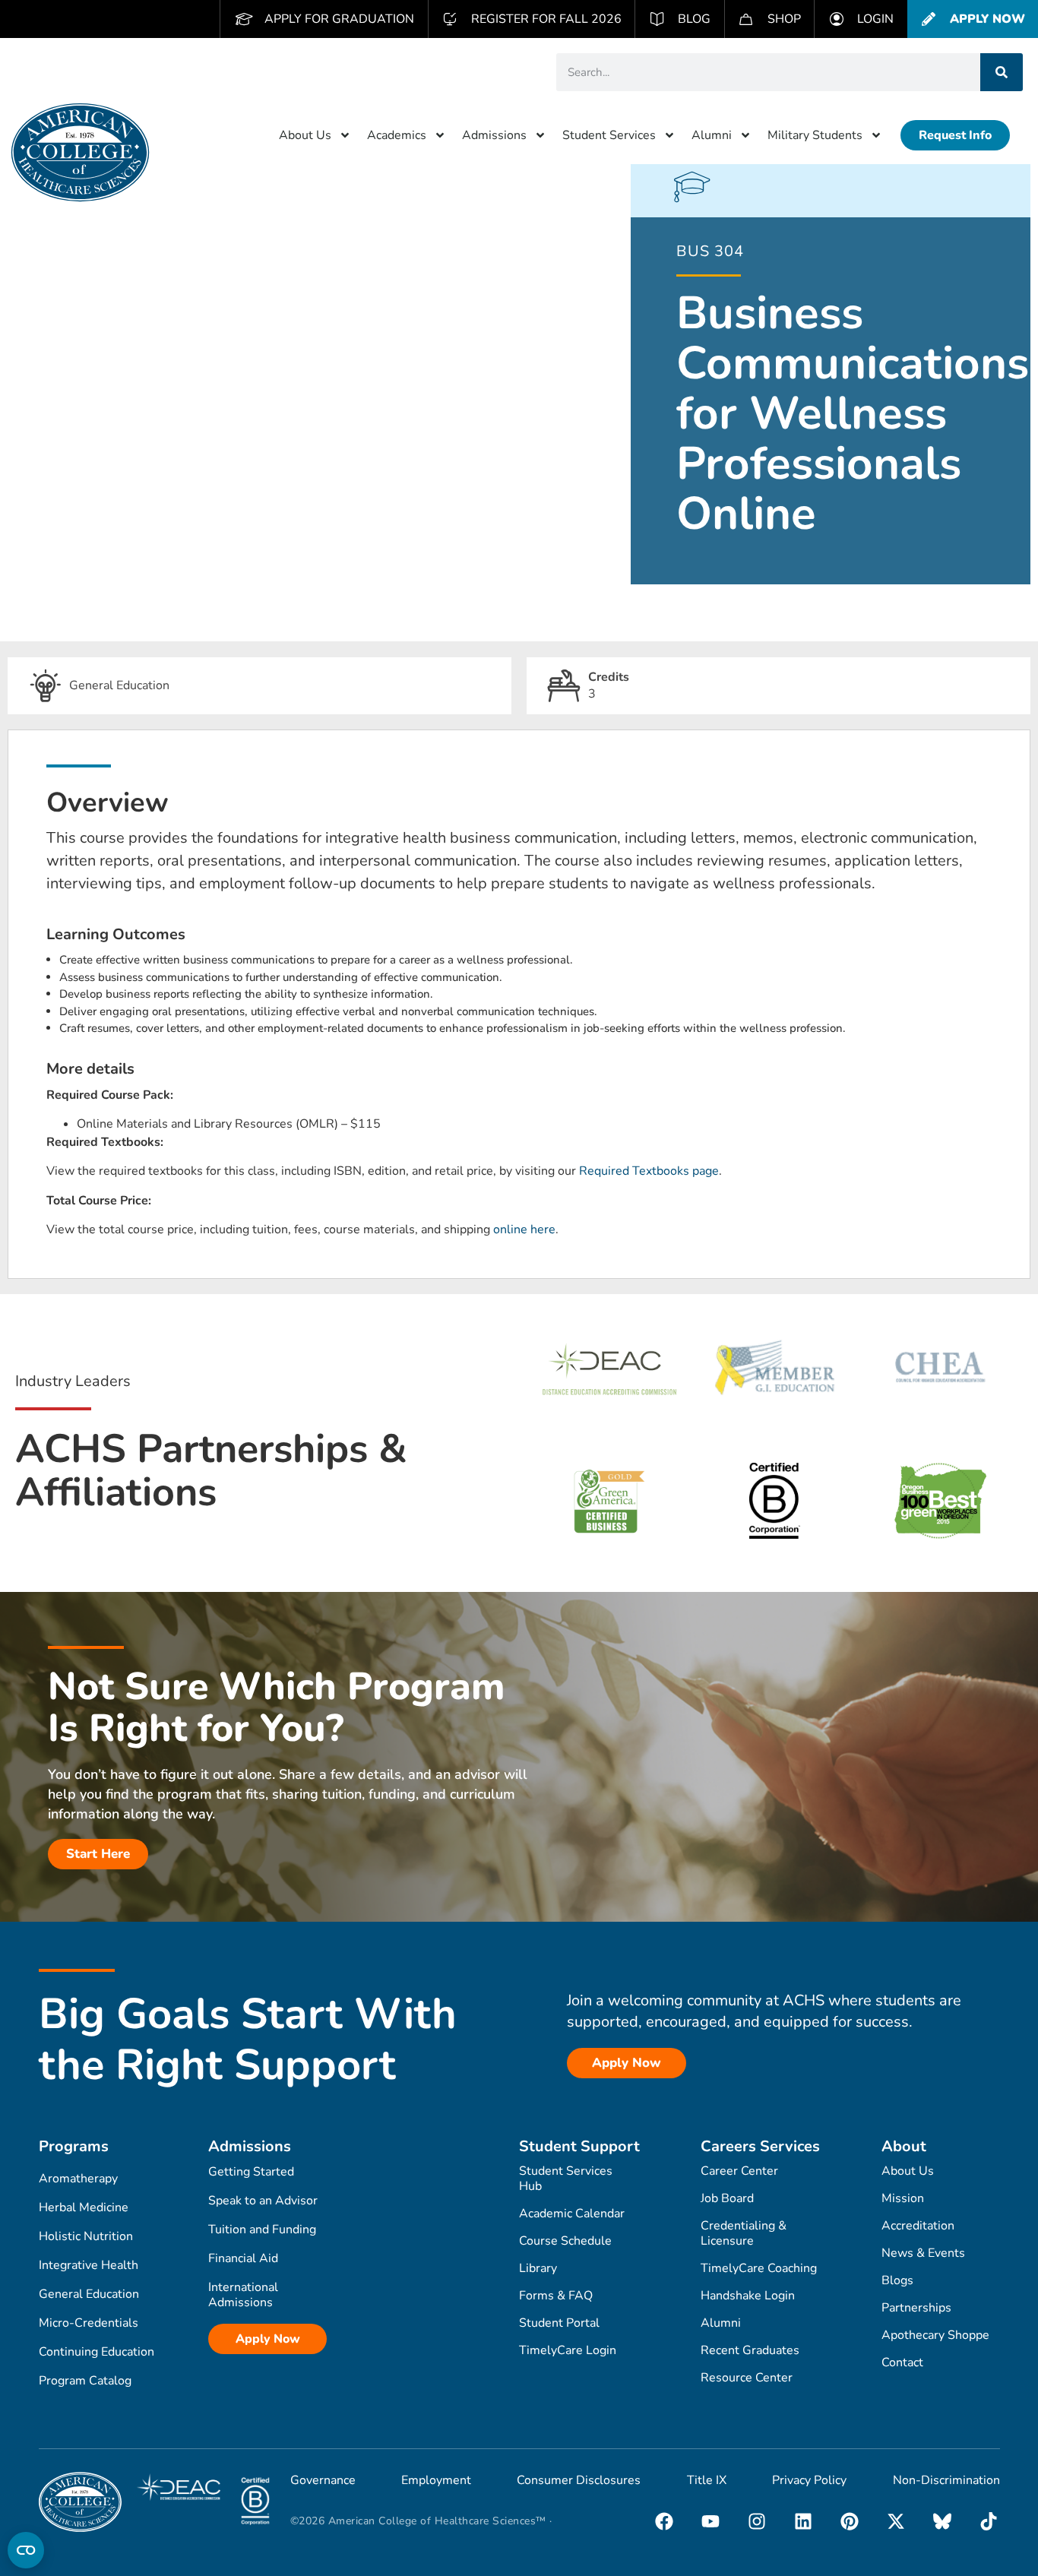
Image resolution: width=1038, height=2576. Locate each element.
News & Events (923, 2253)
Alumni (712, 135)
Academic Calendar (572, 2214)
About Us (305, 135)
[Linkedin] (803, 2521)
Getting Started (251, 2172)
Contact (902, 2362)
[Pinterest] (850, 2521)
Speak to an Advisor (263, 2201)
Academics (397, 135)
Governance (323, 2480)
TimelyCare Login (568, 2350)
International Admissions (243, 2295)
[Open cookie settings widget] (26, 2550)
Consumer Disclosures (579, 2480)
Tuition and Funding (262, 2229)
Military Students (815, 135)
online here (524, 1229)
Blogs (897, 2280)
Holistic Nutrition (86, 2236)
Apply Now (268, 2339)
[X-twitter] (896, 2521)
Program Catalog (85, 2381)
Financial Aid (243, 2258)
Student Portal (559, 2323)
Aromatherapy (78, 2179)
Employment (436, 2480)
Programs (74, 2146)
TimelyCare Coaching (759, 2268)
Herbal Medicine (84, 2207)
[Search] (1002, 72)
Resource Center (747, 2378)
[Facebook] (664, 2521)
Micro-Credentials (89, 2323)
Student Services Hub (566, 2179)
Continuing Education (97, 2352)
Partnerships (916, 2308)
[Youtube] (710, 2521)
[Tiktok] (989, 2521)
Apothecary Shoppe (935, 2335)
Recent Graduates (750, 2350)
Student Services (609, 135)
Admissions (494, 135)
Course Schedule (565, 2241)
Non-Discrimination (946, 2480)
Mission (903, 2198)
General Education (89, 2294)
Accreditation (918, 2226)
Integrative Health (89, 2265)
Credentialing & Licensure (744, 2233)
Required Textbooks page (649, 1171)
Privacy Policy (809, 2480)
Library (538, 2268)
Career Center (739, 2171)
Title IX (707, 2480)
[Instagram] (757, 2521)
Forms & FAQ (556, 2296)
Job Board (727, 2198)
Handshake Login (748, 2296)
